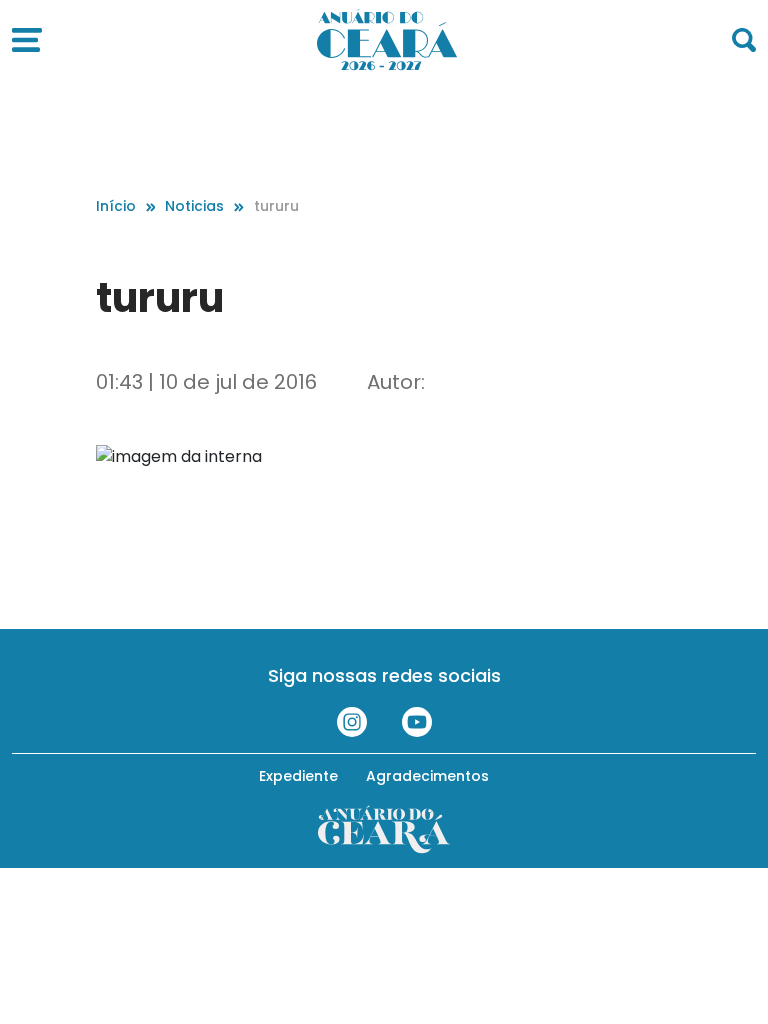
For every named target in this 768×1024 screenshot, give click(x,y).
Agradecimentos (427, 776)
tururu (276, 206)
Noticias (194, 206)
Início (116, 206)
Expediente (298, 776)
